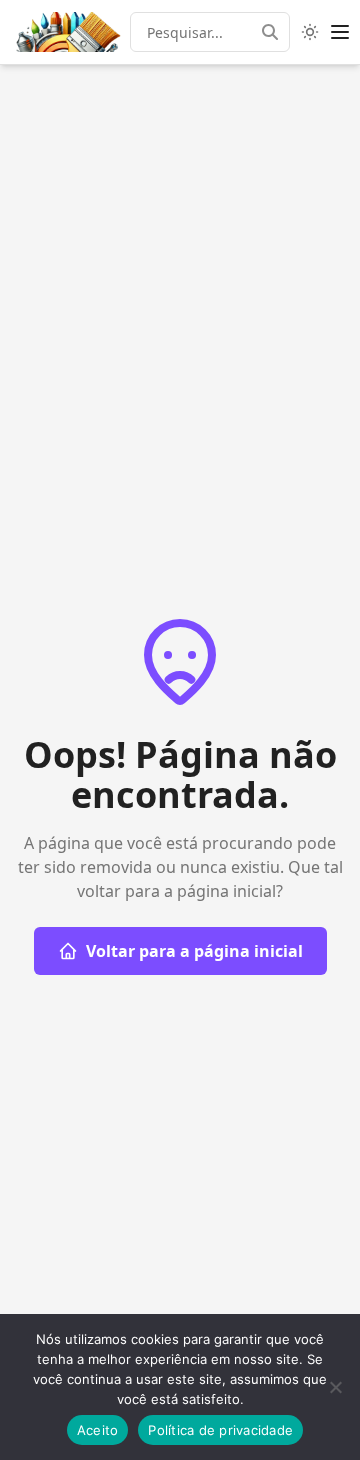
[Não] (335, 1387)
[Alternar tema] (310, 32)
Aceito (98, 1430)
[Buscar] (276, 32)
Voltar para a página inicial (194, 951)
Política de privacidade (220, 1430)
